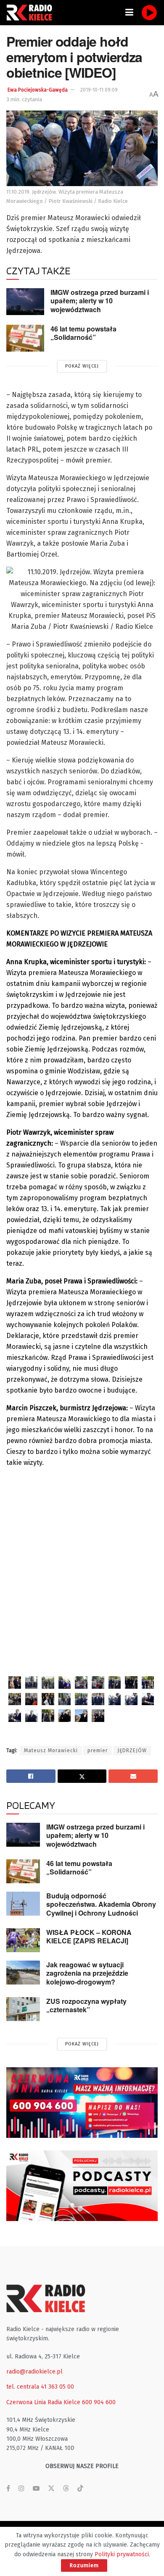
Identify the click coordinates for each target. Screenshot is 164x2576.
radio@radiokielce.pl (34, 2372)
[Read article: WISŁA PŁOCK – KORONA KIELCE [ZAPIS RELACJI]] (23, 1940)
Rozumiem (84, 2565)
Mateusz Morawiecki (51, 1751)
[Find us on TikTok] (80, 2489)
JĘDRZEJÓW (132, 1751)
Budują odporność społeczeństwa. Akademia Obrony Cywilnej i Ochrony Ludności (101, 1904)
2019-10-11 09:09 (99, 90)
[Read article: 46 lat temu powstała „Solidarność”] (25, 338)
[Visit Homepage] (32, 13)
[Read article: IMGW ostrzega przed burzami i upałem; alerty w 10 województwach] (25, 302)
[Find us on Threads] (66, 2489)
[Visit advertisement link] (82, 2103)
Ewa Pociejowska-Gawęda (38, 90)
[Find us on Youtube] (36, 2489)
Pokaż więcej (82, 366)
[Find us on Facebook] (8, 2489)
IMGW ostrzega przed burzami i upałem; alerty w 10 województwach (100, 301)
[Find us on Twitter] (51, 2489)
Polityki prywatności (122, 2554)
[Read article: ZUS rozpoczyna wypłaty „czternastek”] (23, 2009)
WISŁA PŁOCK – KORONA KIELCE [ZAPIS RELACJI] (89, 1937)
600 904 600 (99, 2402)
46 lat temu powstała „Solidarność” (83, 333)
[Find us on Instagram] (21, 2489)
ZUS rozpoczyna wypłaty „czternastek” (86, 2006)
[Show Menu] (129, 13)
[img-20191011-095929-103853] (15, 1682)
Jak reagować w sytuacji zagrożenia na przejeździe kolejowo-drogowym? (87, 1973)
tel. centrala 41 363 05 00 (40, 2387)
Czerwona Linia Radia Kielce (43, 2402)
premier (98, 1751)
